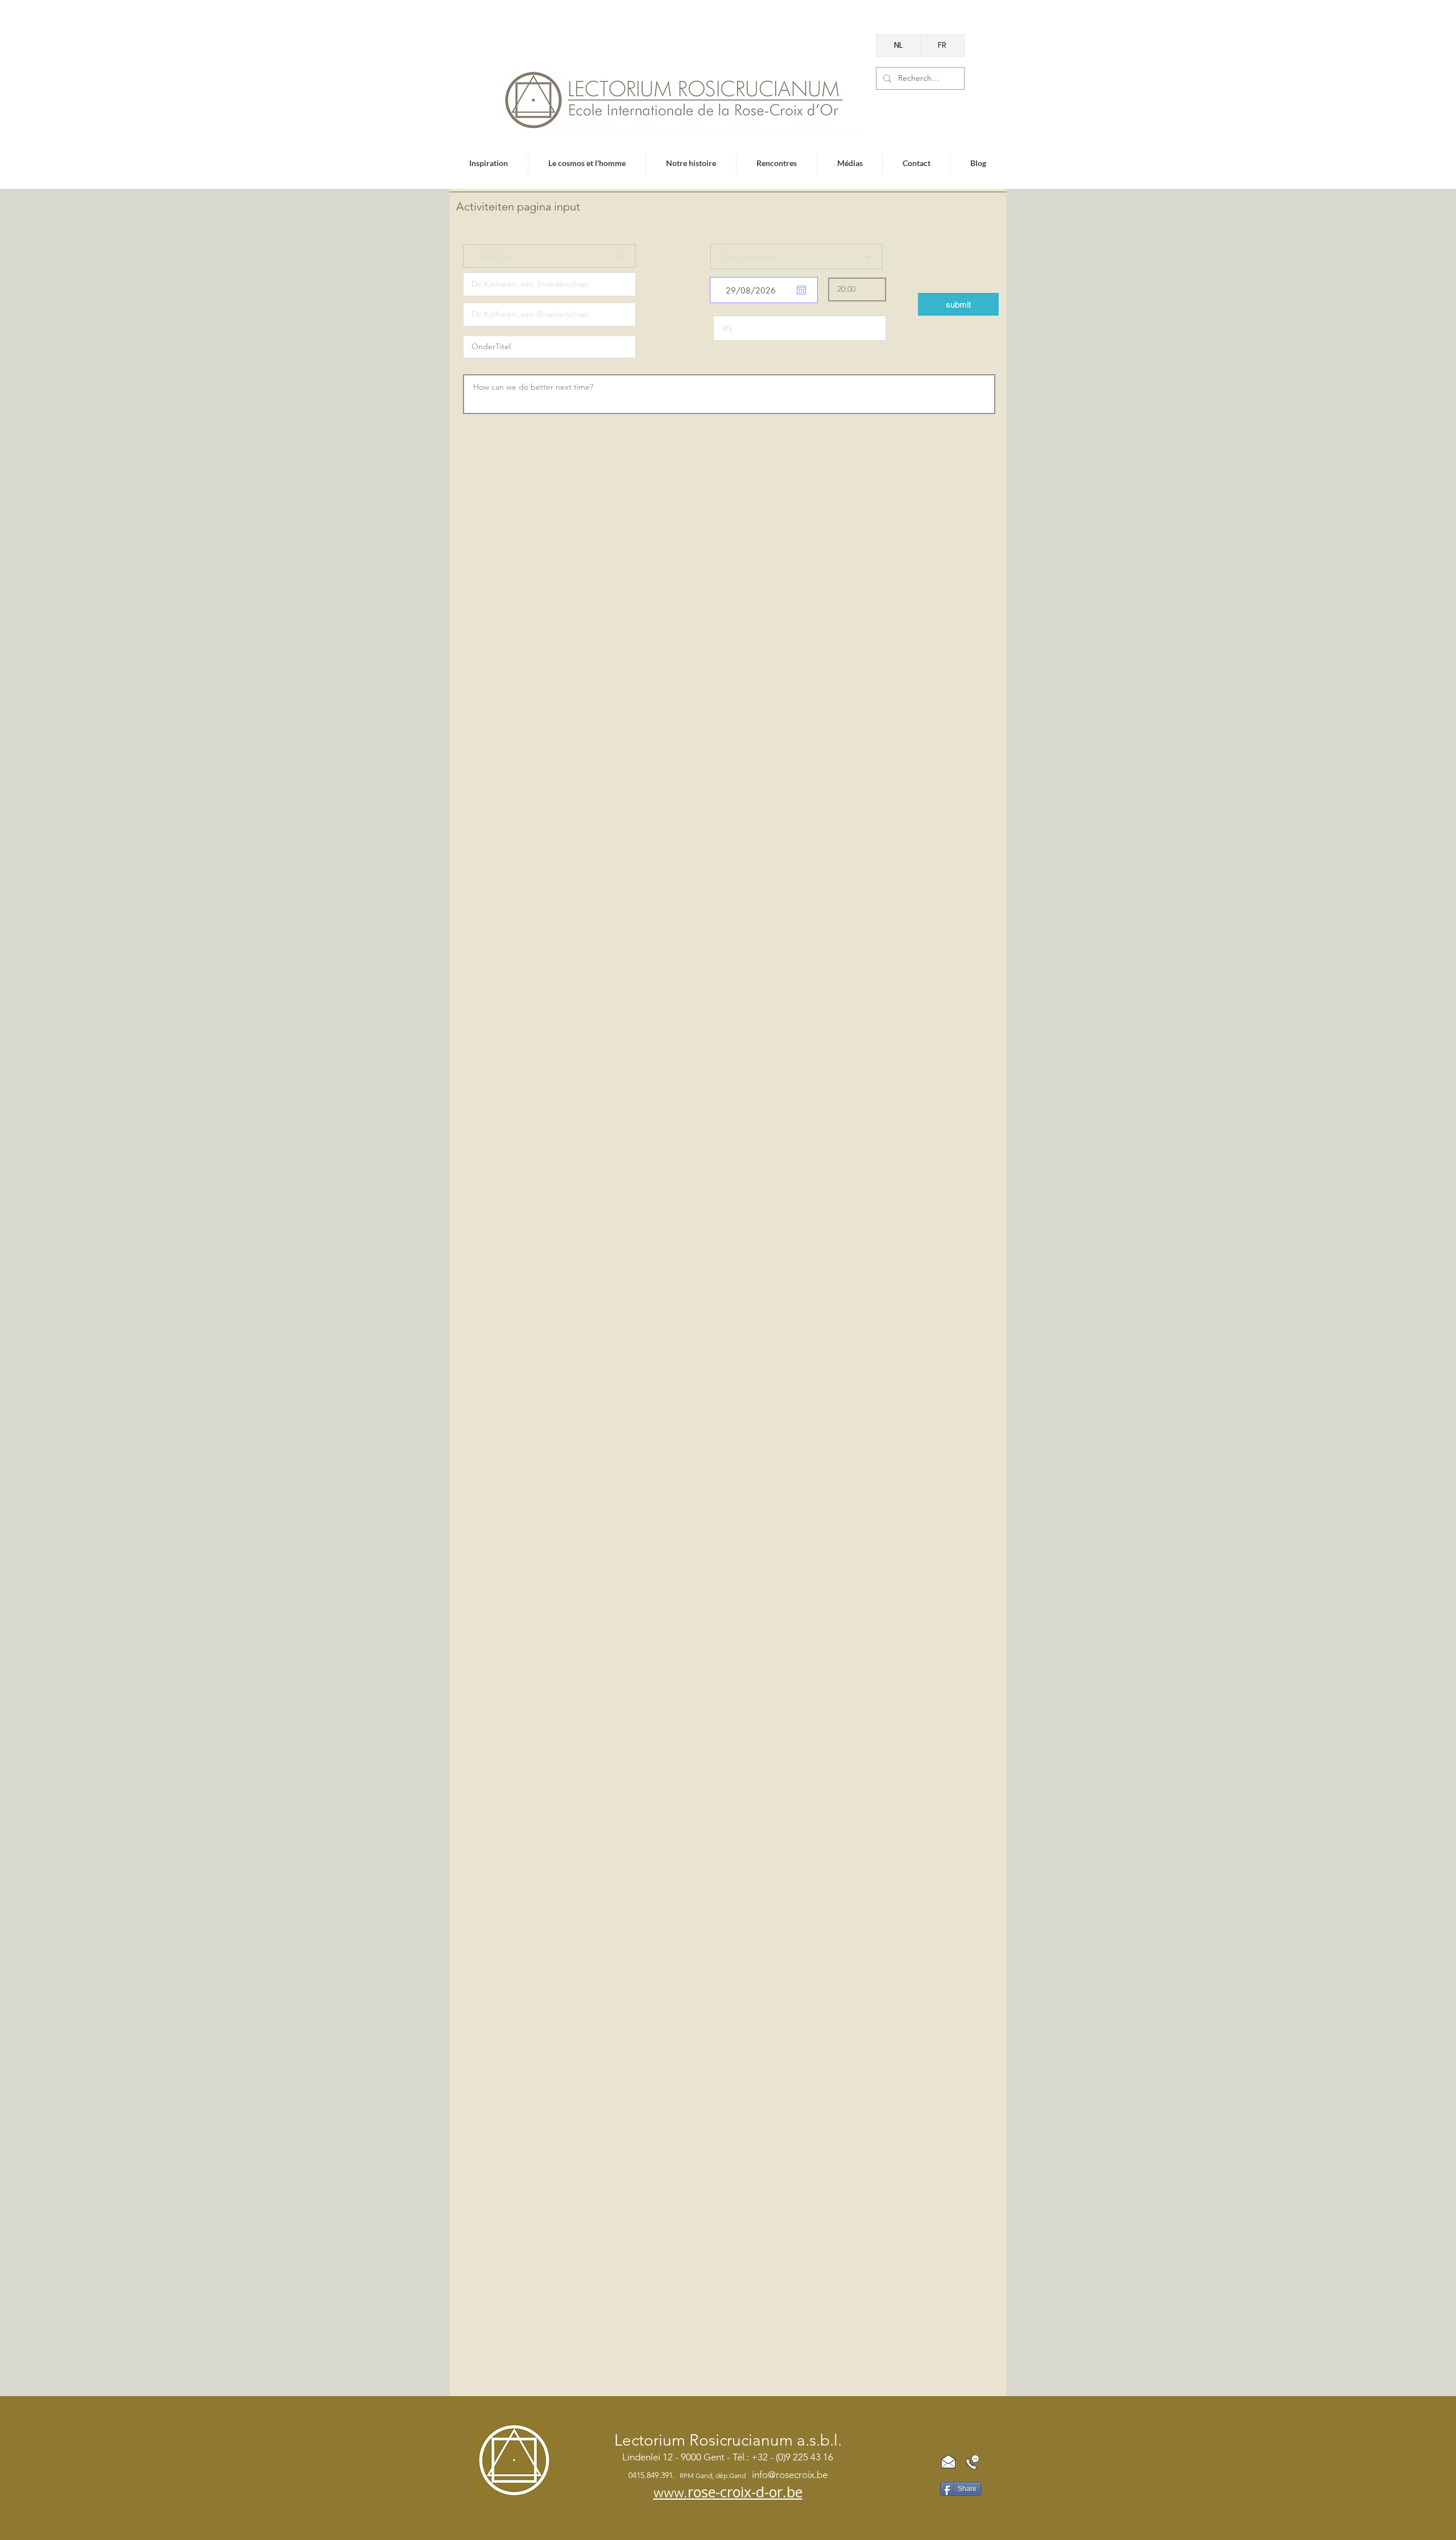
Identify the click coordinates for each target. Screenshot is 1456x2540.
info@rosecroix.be (790, 2475)
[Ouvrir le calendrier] (801, 290)
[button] (958, 304)
